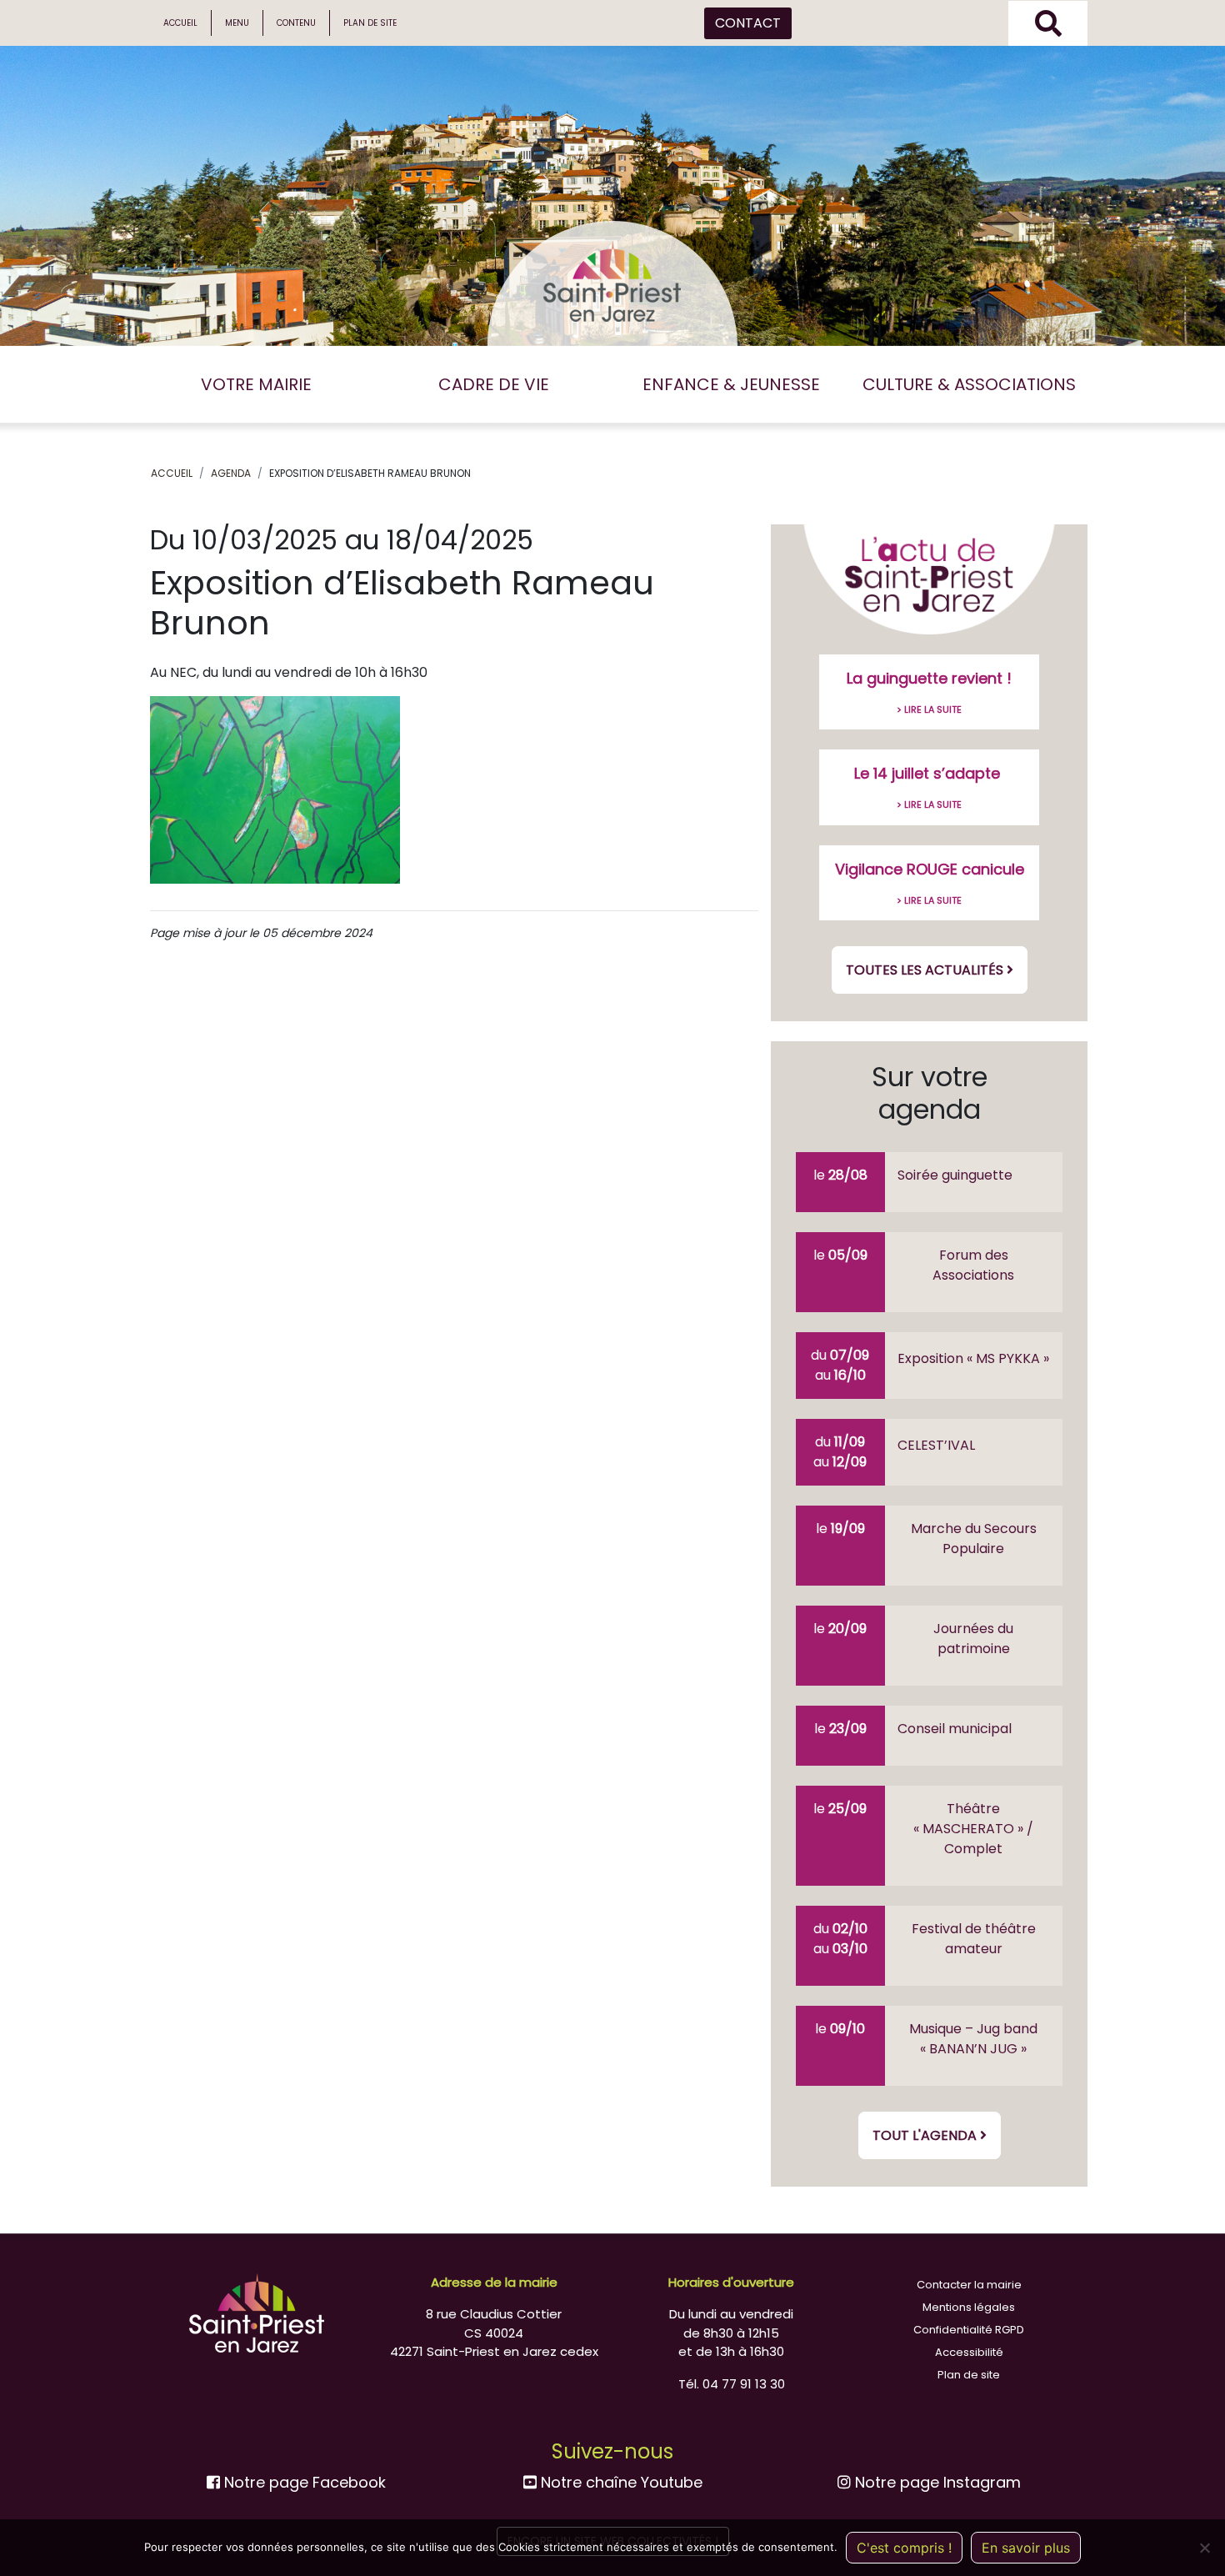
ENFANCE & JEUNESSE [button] (731, 384)
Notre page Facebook (303, 2482)
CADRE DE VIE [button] (494, 384)
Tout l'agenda (926, 2135)
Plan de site (370, 23)
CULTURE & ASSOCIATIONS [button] (969, 384)
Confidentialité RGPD (969, 2330)
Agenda (231, 473)
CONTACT (748, 23)
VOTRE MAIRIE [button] (256, 384)
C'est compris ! (904, 2548)
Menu (237, 23)
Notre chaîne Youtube (620, 2482)
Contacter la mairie (969, 2285)
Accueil (180, 23)
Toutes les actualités (926, 970)
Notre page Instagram (936, 2482)
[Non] (1204, 2548)
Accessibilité (969, 2352)
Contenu (296, 23)
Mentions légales (969, 2307)
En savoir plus (1026, 2548)
